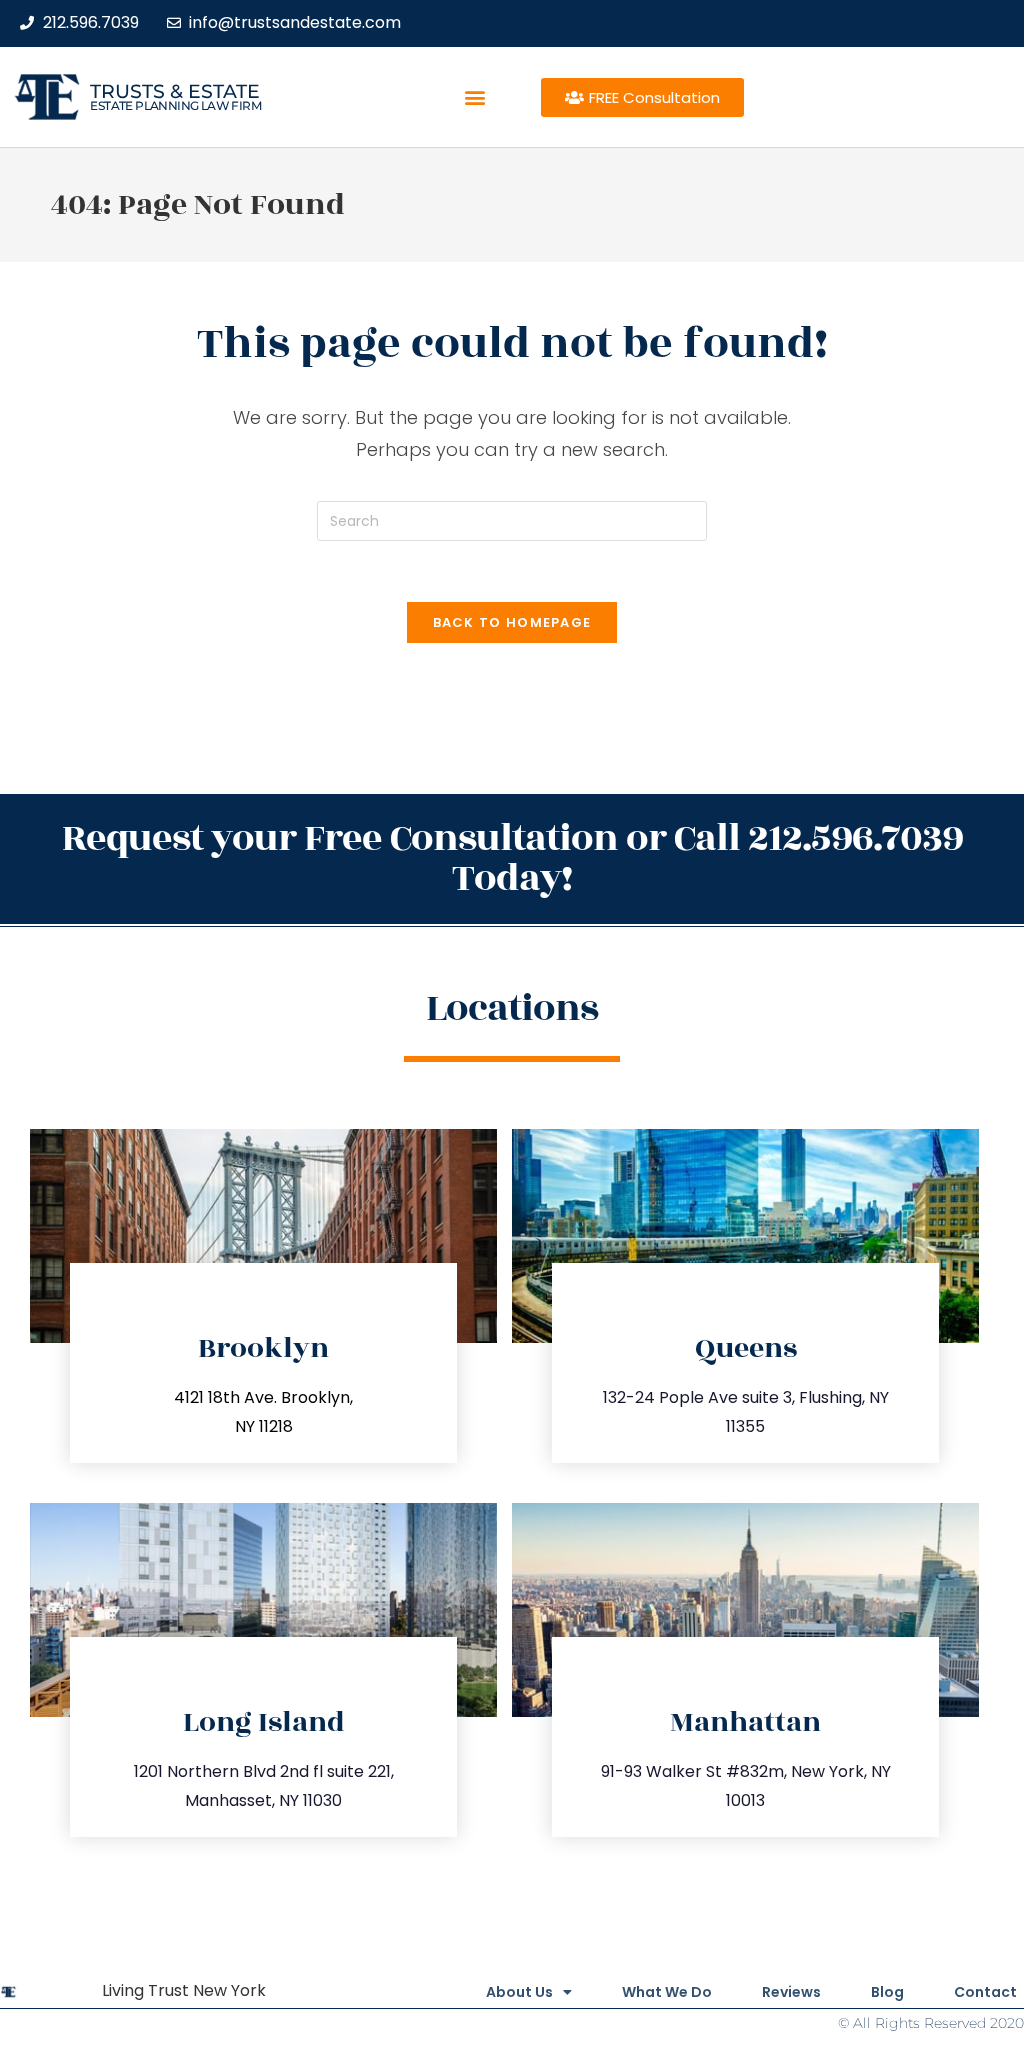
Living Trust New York (184, 1990)
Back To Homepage (512, 622)
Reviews (791, 1992)
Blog (887, 1992)
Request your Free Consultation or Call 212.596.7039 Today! (512, 858)
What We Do (667, 1992)
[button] (475, 97)
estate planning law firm (175, 105)
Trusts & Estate (175, 91)
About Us (519, 1992)
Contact (985, 1992)
